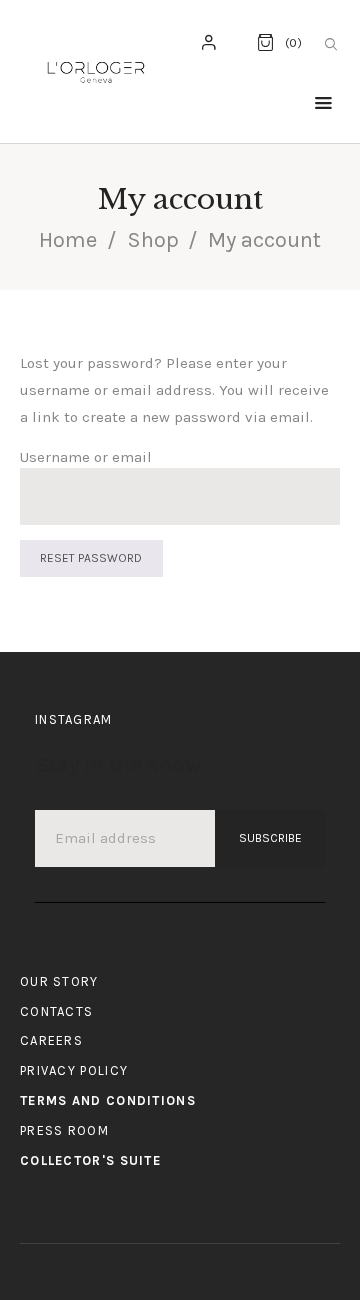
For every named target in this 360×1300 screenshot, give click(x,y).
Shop (153, 240)
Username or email (86, 457)
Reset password (91, 558)
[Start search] (331, 44)
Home (68, 240)
